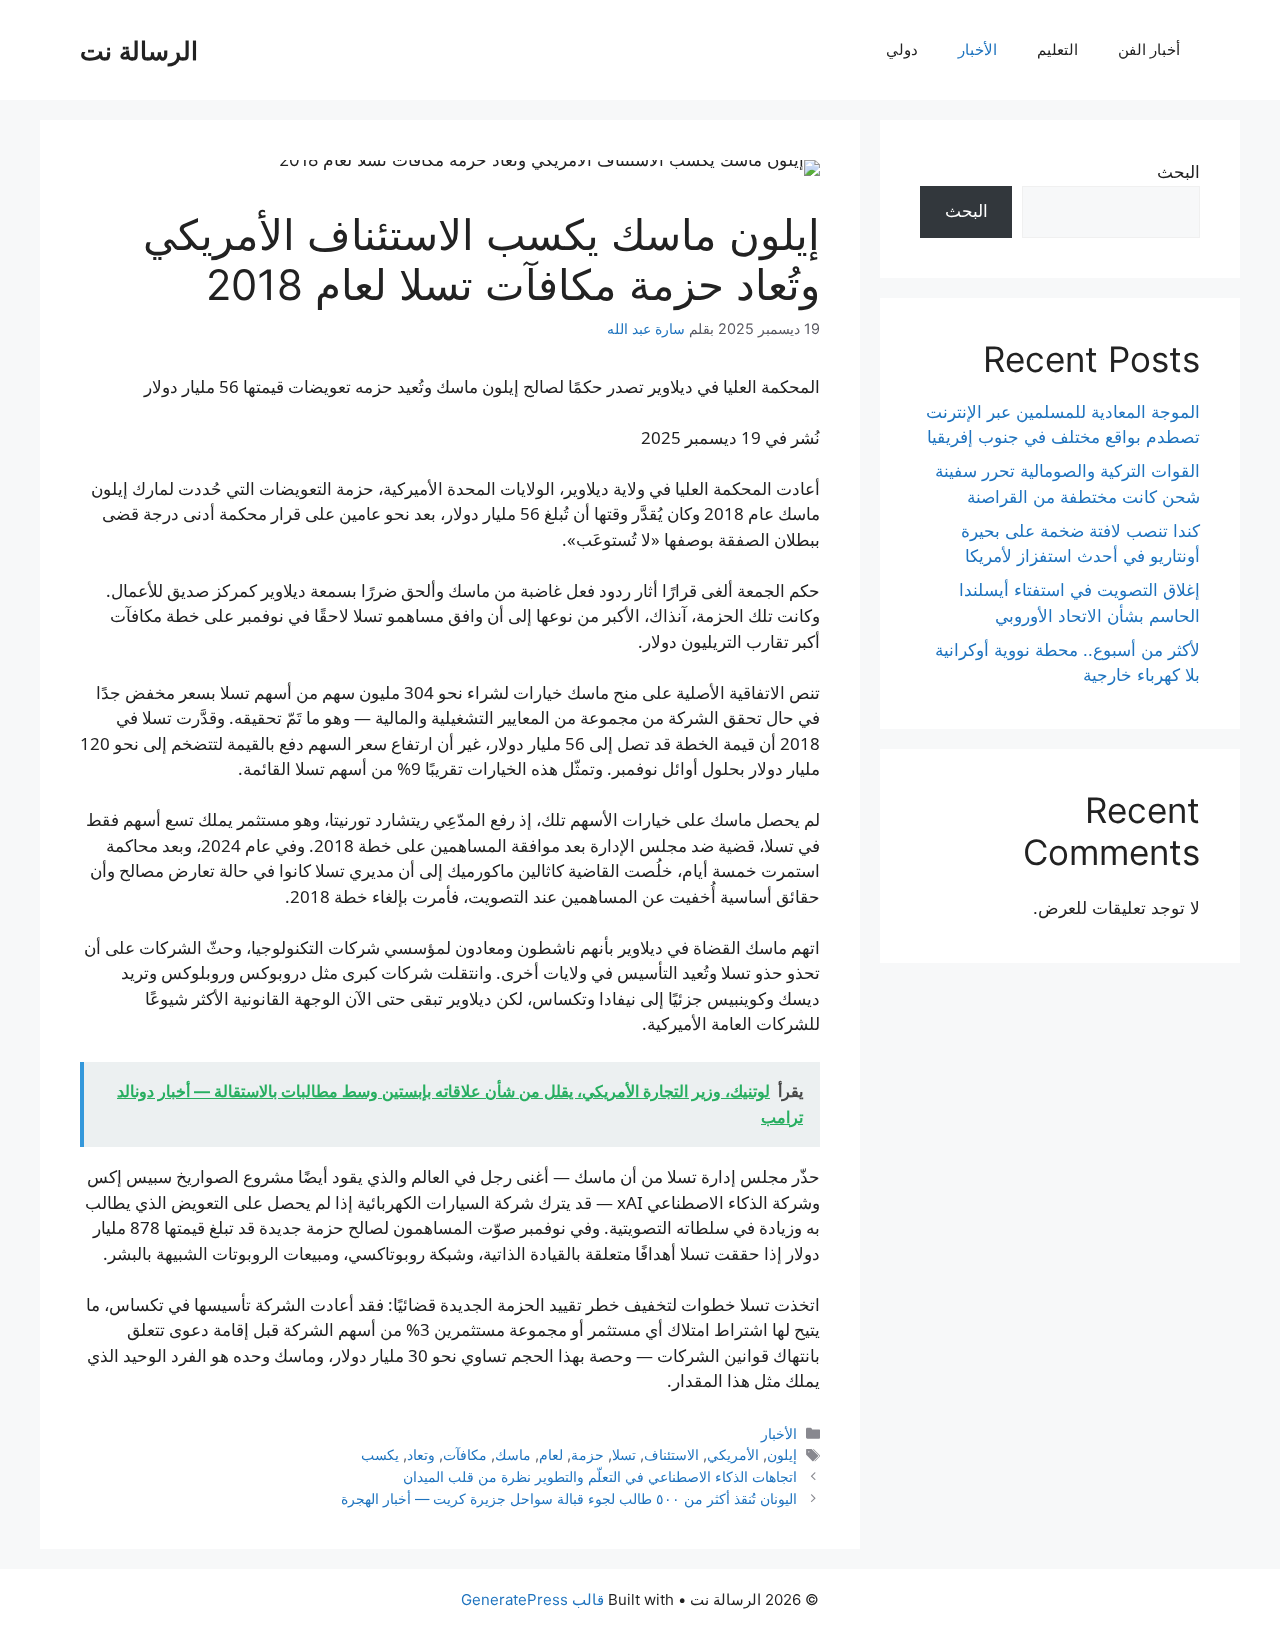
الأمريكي (733, 1454)
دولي (902, 49)
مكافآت (465, 1454)
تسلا (624, 1454)
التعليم (1057, 49)
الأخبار (977, 49)
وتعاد (421, 1454)
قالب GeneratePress (532, 1599)
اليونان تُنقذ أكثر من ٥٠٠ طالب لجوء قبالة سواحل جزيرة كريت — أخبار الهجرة (569, 1498)
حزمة (587, 1454)
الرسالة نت (139, 50)
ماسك (513, 1454)
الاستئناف (671, 1454)
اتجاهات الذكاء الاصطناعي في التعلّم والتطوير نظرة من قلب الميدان (600, 1476)
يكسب (380, 1454)
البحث (1178, 172)
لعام (551, 1454)
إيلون (782, 1454)
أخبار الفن (1149, 49)
